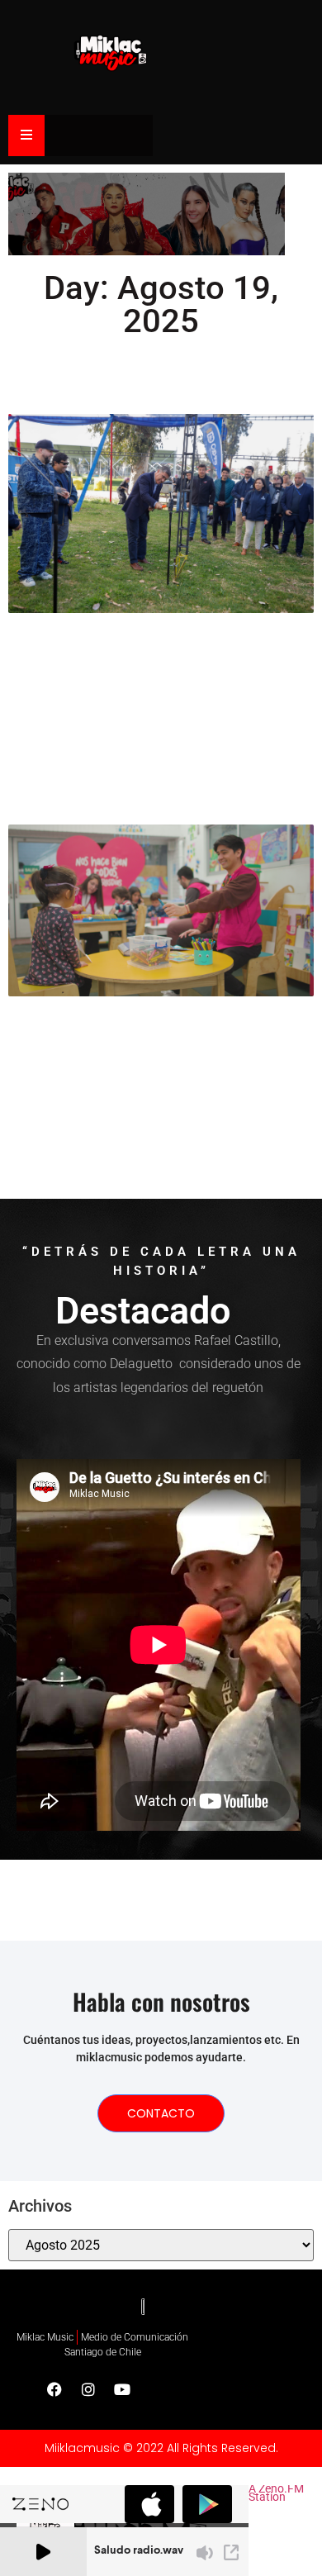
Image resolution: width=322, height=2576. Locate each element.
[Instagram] (88, 2389)
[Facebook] (54, 2389)
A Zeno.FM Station (276, 2495)
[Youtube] (122, 2389)
